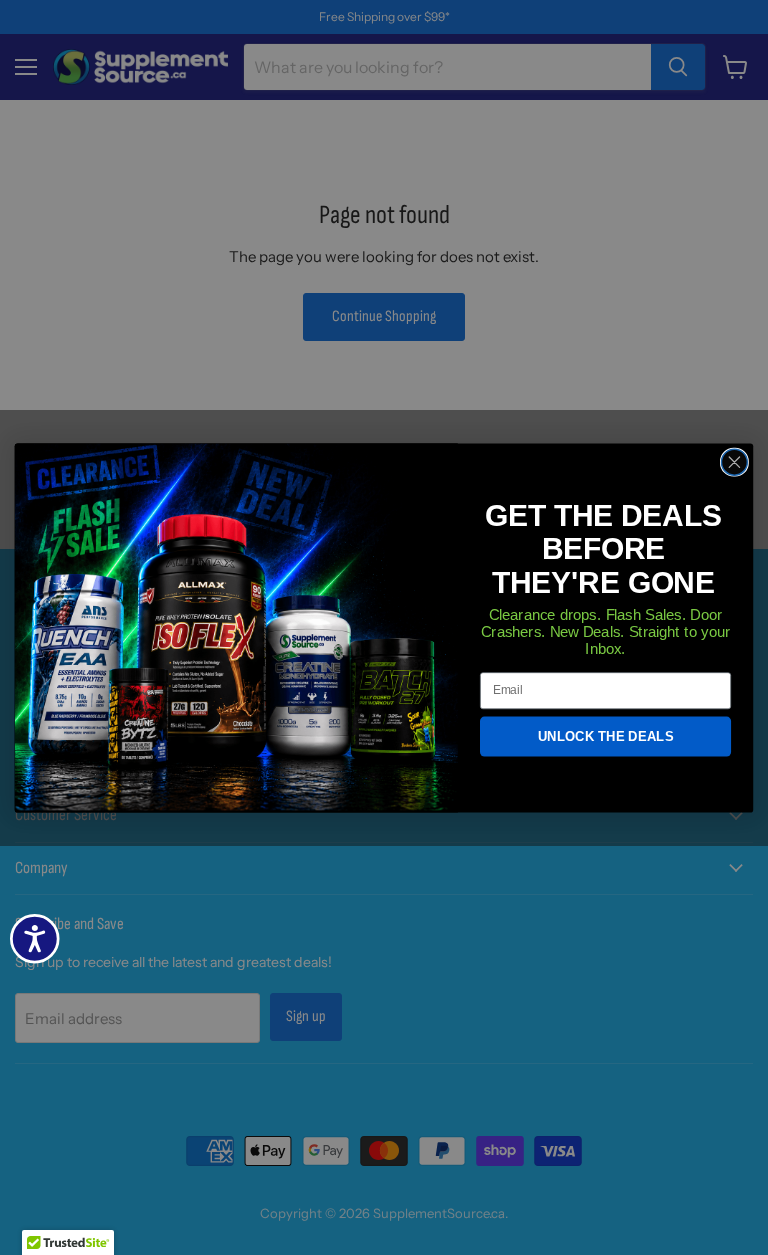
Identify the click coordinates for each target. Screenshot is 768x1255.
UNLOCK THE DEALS (606, 736)
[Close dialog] (734, 462)
